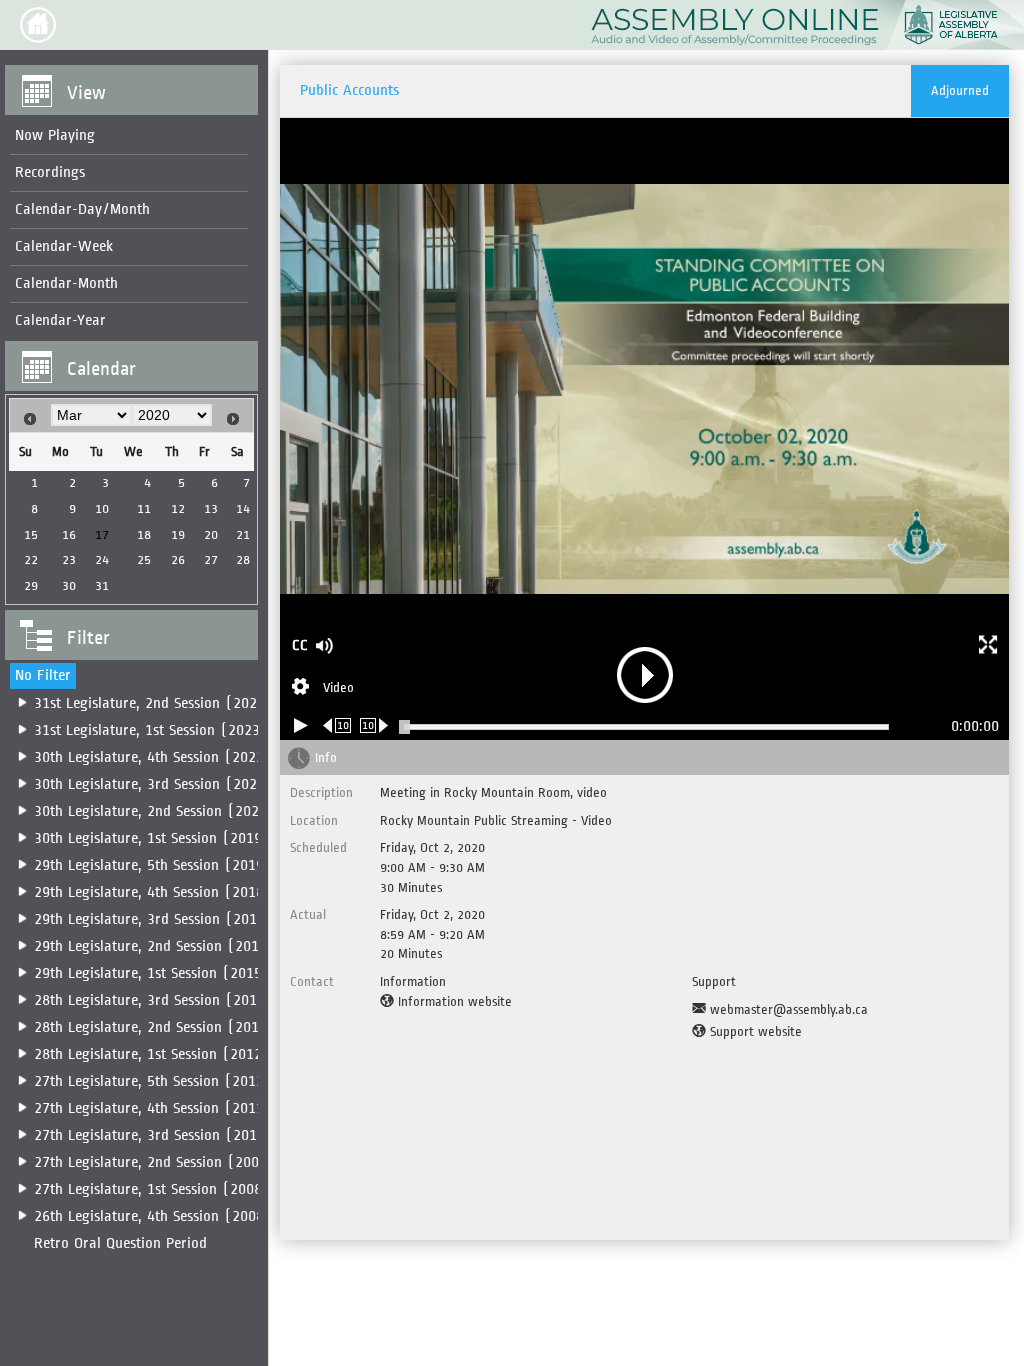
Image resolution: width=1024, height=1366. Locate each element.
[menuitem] (129, 136)
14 (243, 508)
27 (211, 559)
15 (31, 534)
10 (102, 508)
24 (102, 559)
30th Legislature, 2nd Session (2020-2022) (173, 811)
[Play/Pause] (301, 725)
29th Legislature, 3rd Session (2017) (153, 919)
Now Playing (55, 135)
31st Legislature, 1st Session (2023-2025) (170, 730)
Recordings (50, 172)
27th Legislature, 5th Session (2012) (153, 1081)
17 (102, 534)
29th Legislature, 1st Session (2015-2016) (171, 973)
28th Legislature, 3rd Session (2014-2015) (172, 1000)
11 (144, 508)
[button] (38, 25)
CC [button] (300, 645)
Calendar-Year (60, 320)
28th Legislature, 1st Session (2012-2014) (171, 1054)
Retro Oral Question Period (120, 1243)
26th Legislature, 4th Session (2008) (153, 1216)
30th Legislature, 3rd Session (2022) (153, 784)
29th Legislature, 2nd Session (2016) (154, 946)
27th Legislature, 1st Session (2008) (152, 1189)
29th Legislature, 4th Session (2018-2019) (172, 892)
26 (178, 559)
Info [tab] (326, 757)
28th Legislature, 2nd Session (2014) (154, 1027)
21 (243, 534)
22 (31, 559)
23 (69, 559)
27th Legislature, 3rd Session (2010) (153, 1135)
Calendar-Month (66, 283)
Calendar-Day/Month (82, 209)
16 (69, 534)
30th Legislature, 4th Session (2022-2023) (172, 757)
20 (211, 534)
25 (144, 559)
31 (102, 585)
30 (69, 585)
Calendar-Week (64, 246)
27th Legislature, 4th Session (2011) (153, 1108)
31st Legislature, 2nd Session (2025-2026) (172, 703)
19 (178, 534)
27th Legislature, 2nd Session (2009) (154, 1162)
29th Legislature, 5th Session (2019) (153, 865)
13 (211, 508)
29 (31, 585)
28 (243, 559)
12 (178, 508)
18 (144, 534)
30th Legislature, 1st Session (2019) (152, 838)
